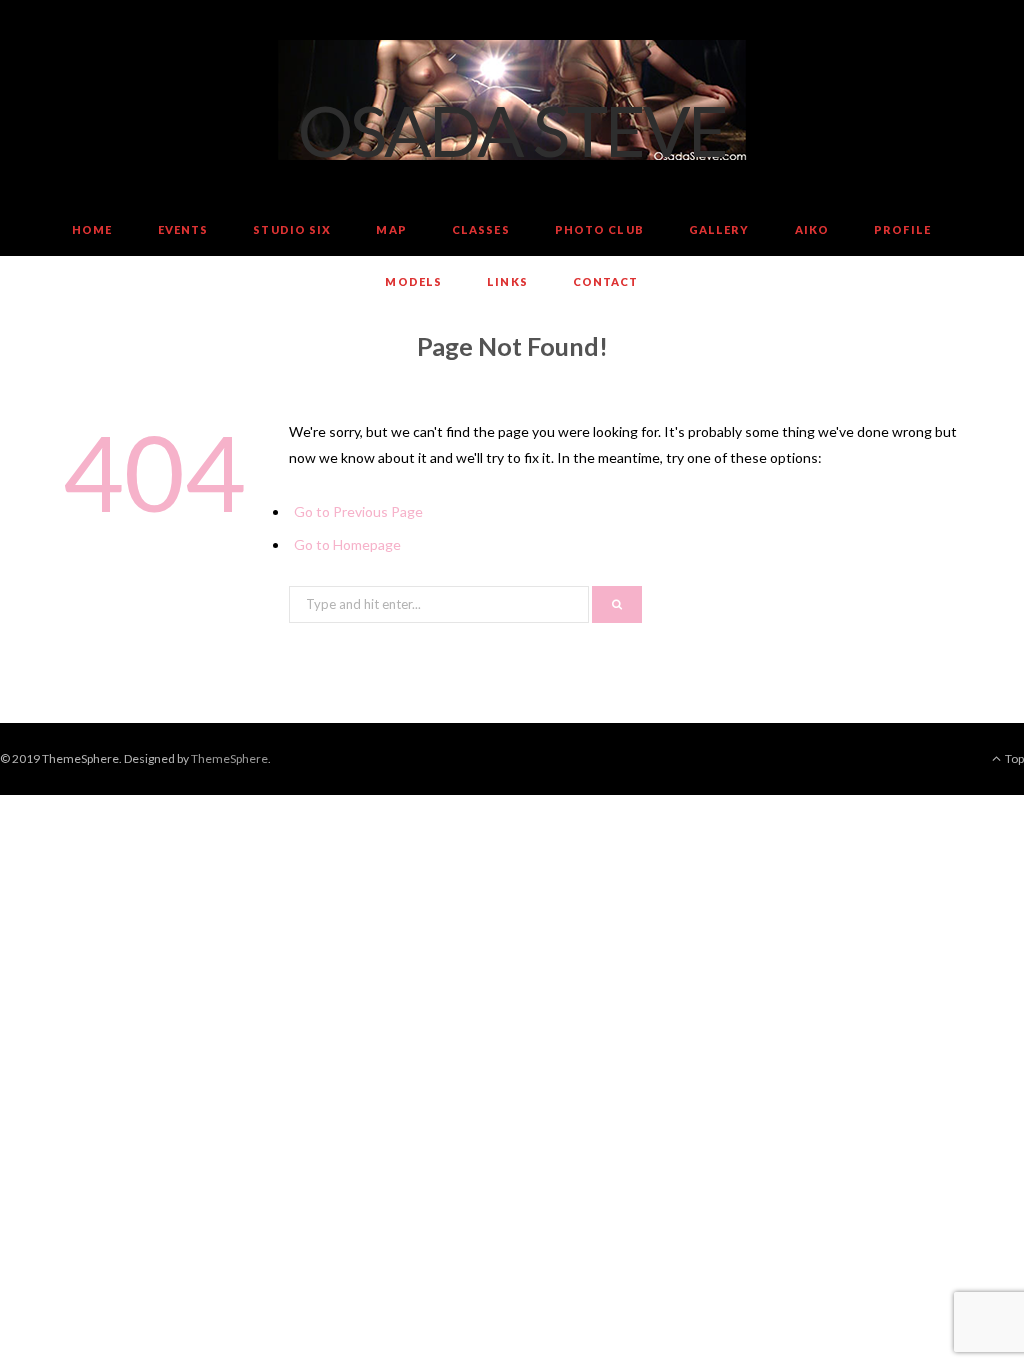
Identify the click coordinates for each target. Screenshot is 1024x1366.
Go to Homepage (347, 544)
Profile (902, 229)
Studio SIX (292, 229)
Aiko (812, 229)
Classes (481, 229)
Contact (606, 281)
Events (183, 229)
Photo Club (599, 229)
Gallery (719, 229)
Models (413, 281)
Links (507, 281)
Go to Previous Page (358, 511)
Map (391, 229)
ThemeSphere (229, 758)
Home (92, 229)
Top (1013, 758)
